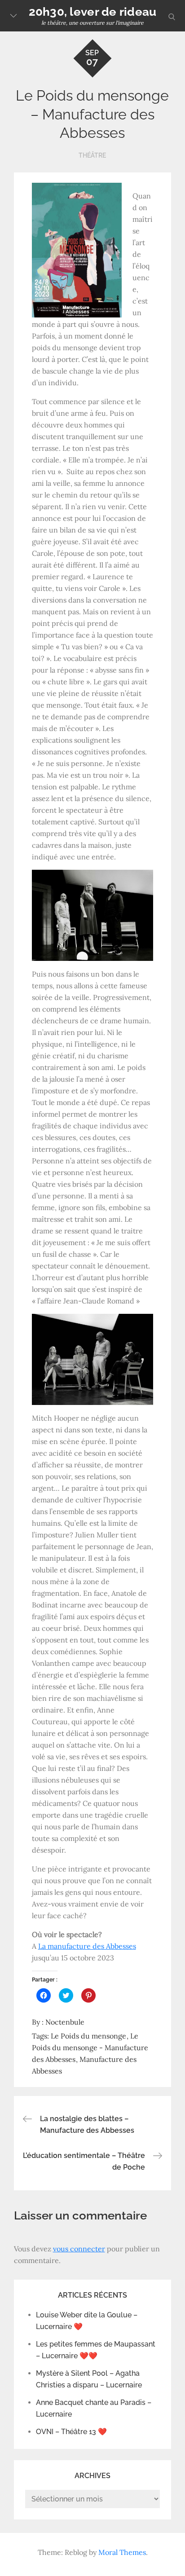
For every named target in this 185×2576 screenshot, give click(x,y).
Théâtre (92, 155)
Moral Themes (122, 2552)
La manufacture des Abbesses (87, 1946)
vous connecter (79, 2249)
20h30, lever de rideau (93, 12)
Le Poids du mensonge (88, 2036)
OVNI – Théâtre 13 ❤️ (71, 2432)
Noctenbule (65, 2022)
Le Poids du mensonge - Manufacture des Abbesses (90, 2048)
